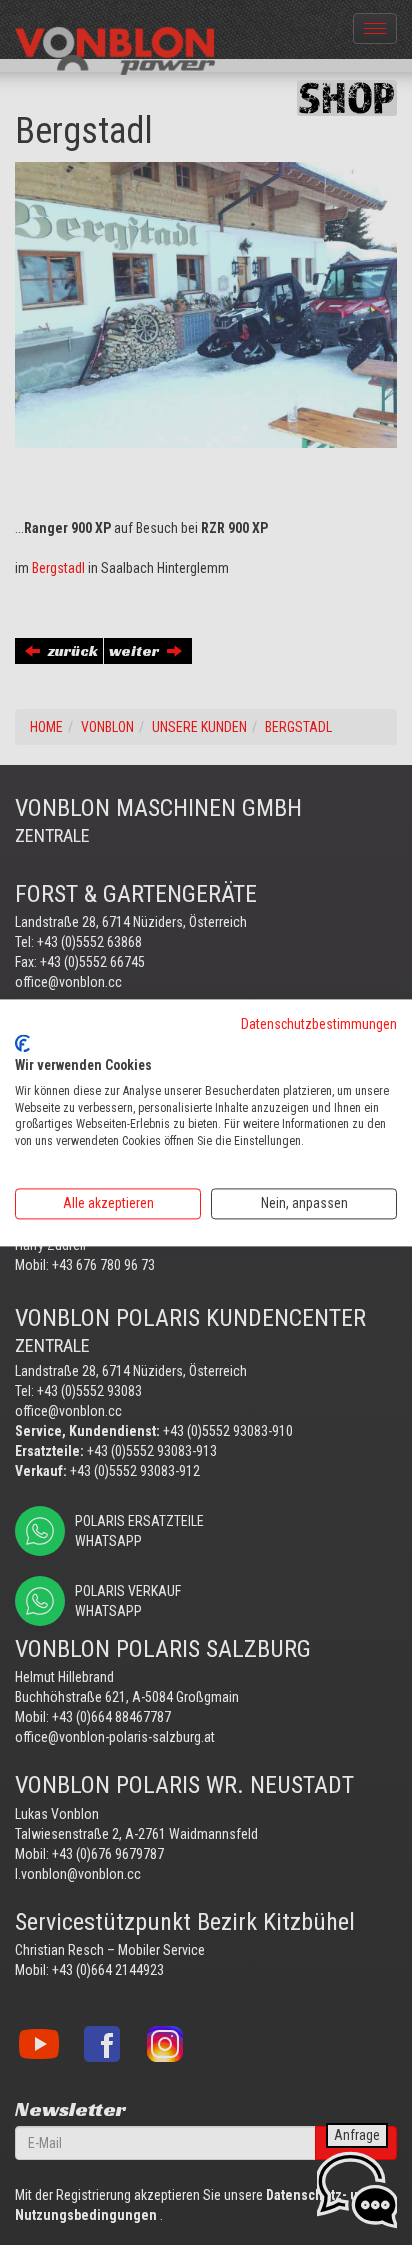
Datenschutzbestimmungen (319, 1024)
